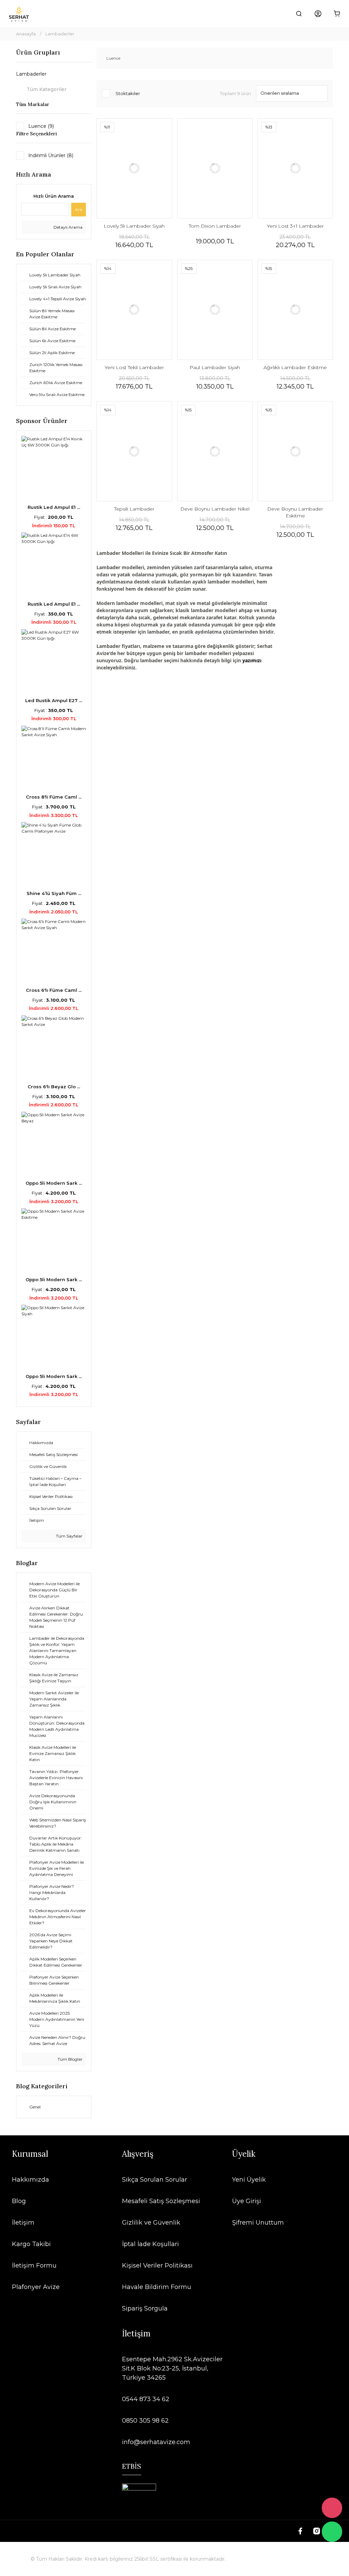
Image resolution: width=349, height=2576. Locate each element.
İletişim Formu (34, 2266)
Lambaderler (60, 34)
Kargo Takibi (31, 2244)
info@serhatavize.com (156, 2442)
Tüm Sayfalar (69, 1536)
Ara (79, 209)
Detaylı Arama (67, 227)
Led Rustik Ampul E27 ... (54, 700)
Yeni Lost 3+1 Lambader (295, 226)
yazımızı (252, 660)
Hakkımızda (31, 2180)
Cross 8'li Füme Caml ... (54, 797)
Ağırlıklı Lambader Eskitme (295, 367)
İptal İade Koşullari (150, 2244)
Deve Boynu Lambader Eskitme (295, 512)
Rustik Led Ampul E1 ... (54, 507)
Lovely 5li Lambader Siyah (134, 226)
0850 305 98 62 (145, 2421)
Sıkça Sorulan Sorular (155, 2180)
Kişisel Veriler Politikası (157, 2266)
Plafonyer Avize (36, 2287)
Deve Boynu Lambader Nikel (215, 509)
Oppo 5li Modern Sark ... (54, 1183)
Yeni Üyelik (249, 2180)
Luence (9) (41, 126)
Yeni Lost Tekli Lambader (134, 367)
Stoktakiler (128, 93)
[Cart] (337, 14)
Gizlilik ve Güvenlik (151, 2223)
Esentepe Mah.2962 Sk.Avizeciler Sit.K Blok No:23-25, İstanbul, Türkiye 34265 (172, 2368)
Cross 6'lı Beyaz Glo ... (54, 1087)
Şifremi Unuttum (258, 2223)
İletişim (23, 2223)
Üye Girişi (247, 2201)
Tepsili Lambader (134, 509)
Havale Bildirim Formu (157, 2287)
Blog (19, 2201)
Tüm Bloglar (70, 2059)
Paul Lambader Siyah (215, 367)
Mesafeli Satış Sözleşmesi (161, 2201)
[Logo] (19, 14)
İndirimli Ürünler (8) (51, 155)
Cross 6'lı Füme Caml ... (54, 990)
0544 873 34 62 (146, 2399)
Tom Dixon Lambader (215, 226)
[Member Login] (318, 14)
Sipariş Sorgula (145, 2308)
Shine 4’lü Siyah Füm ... (54, 893)
